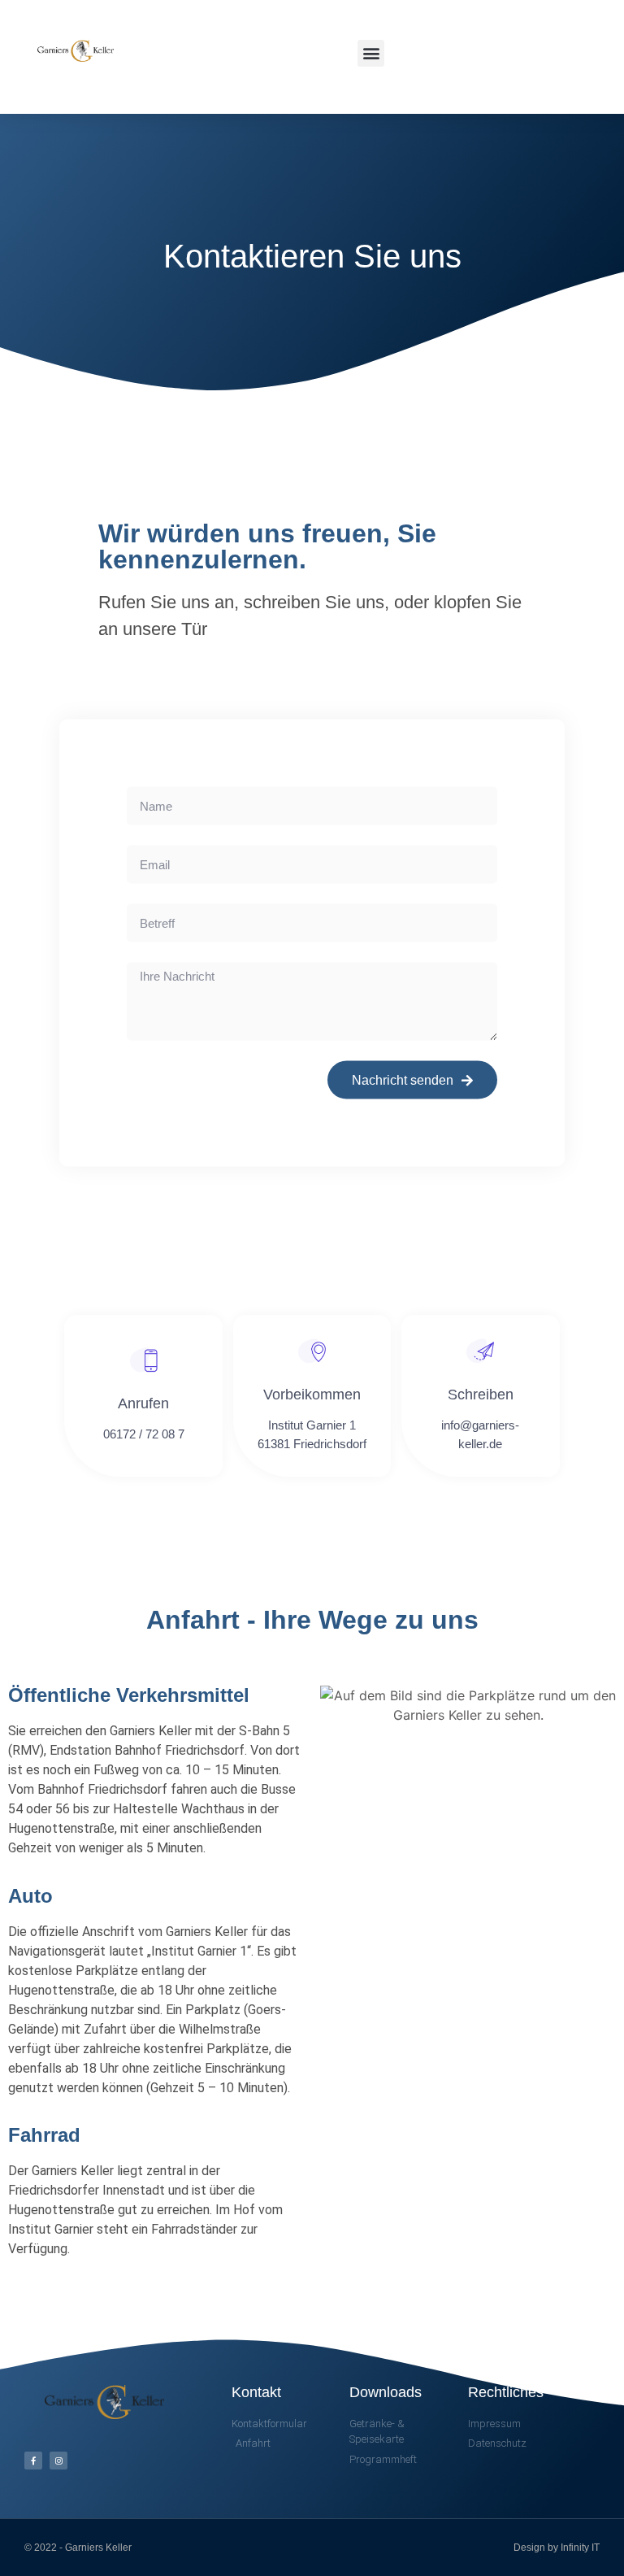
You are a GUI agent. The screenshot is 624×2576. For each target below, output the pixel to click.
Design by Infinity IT (557, 2548)
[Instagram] (58, 2461)
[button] (371, 53)
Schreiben (481, 1395)
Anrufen (143, 1403)
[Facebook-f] (33, 2461)
